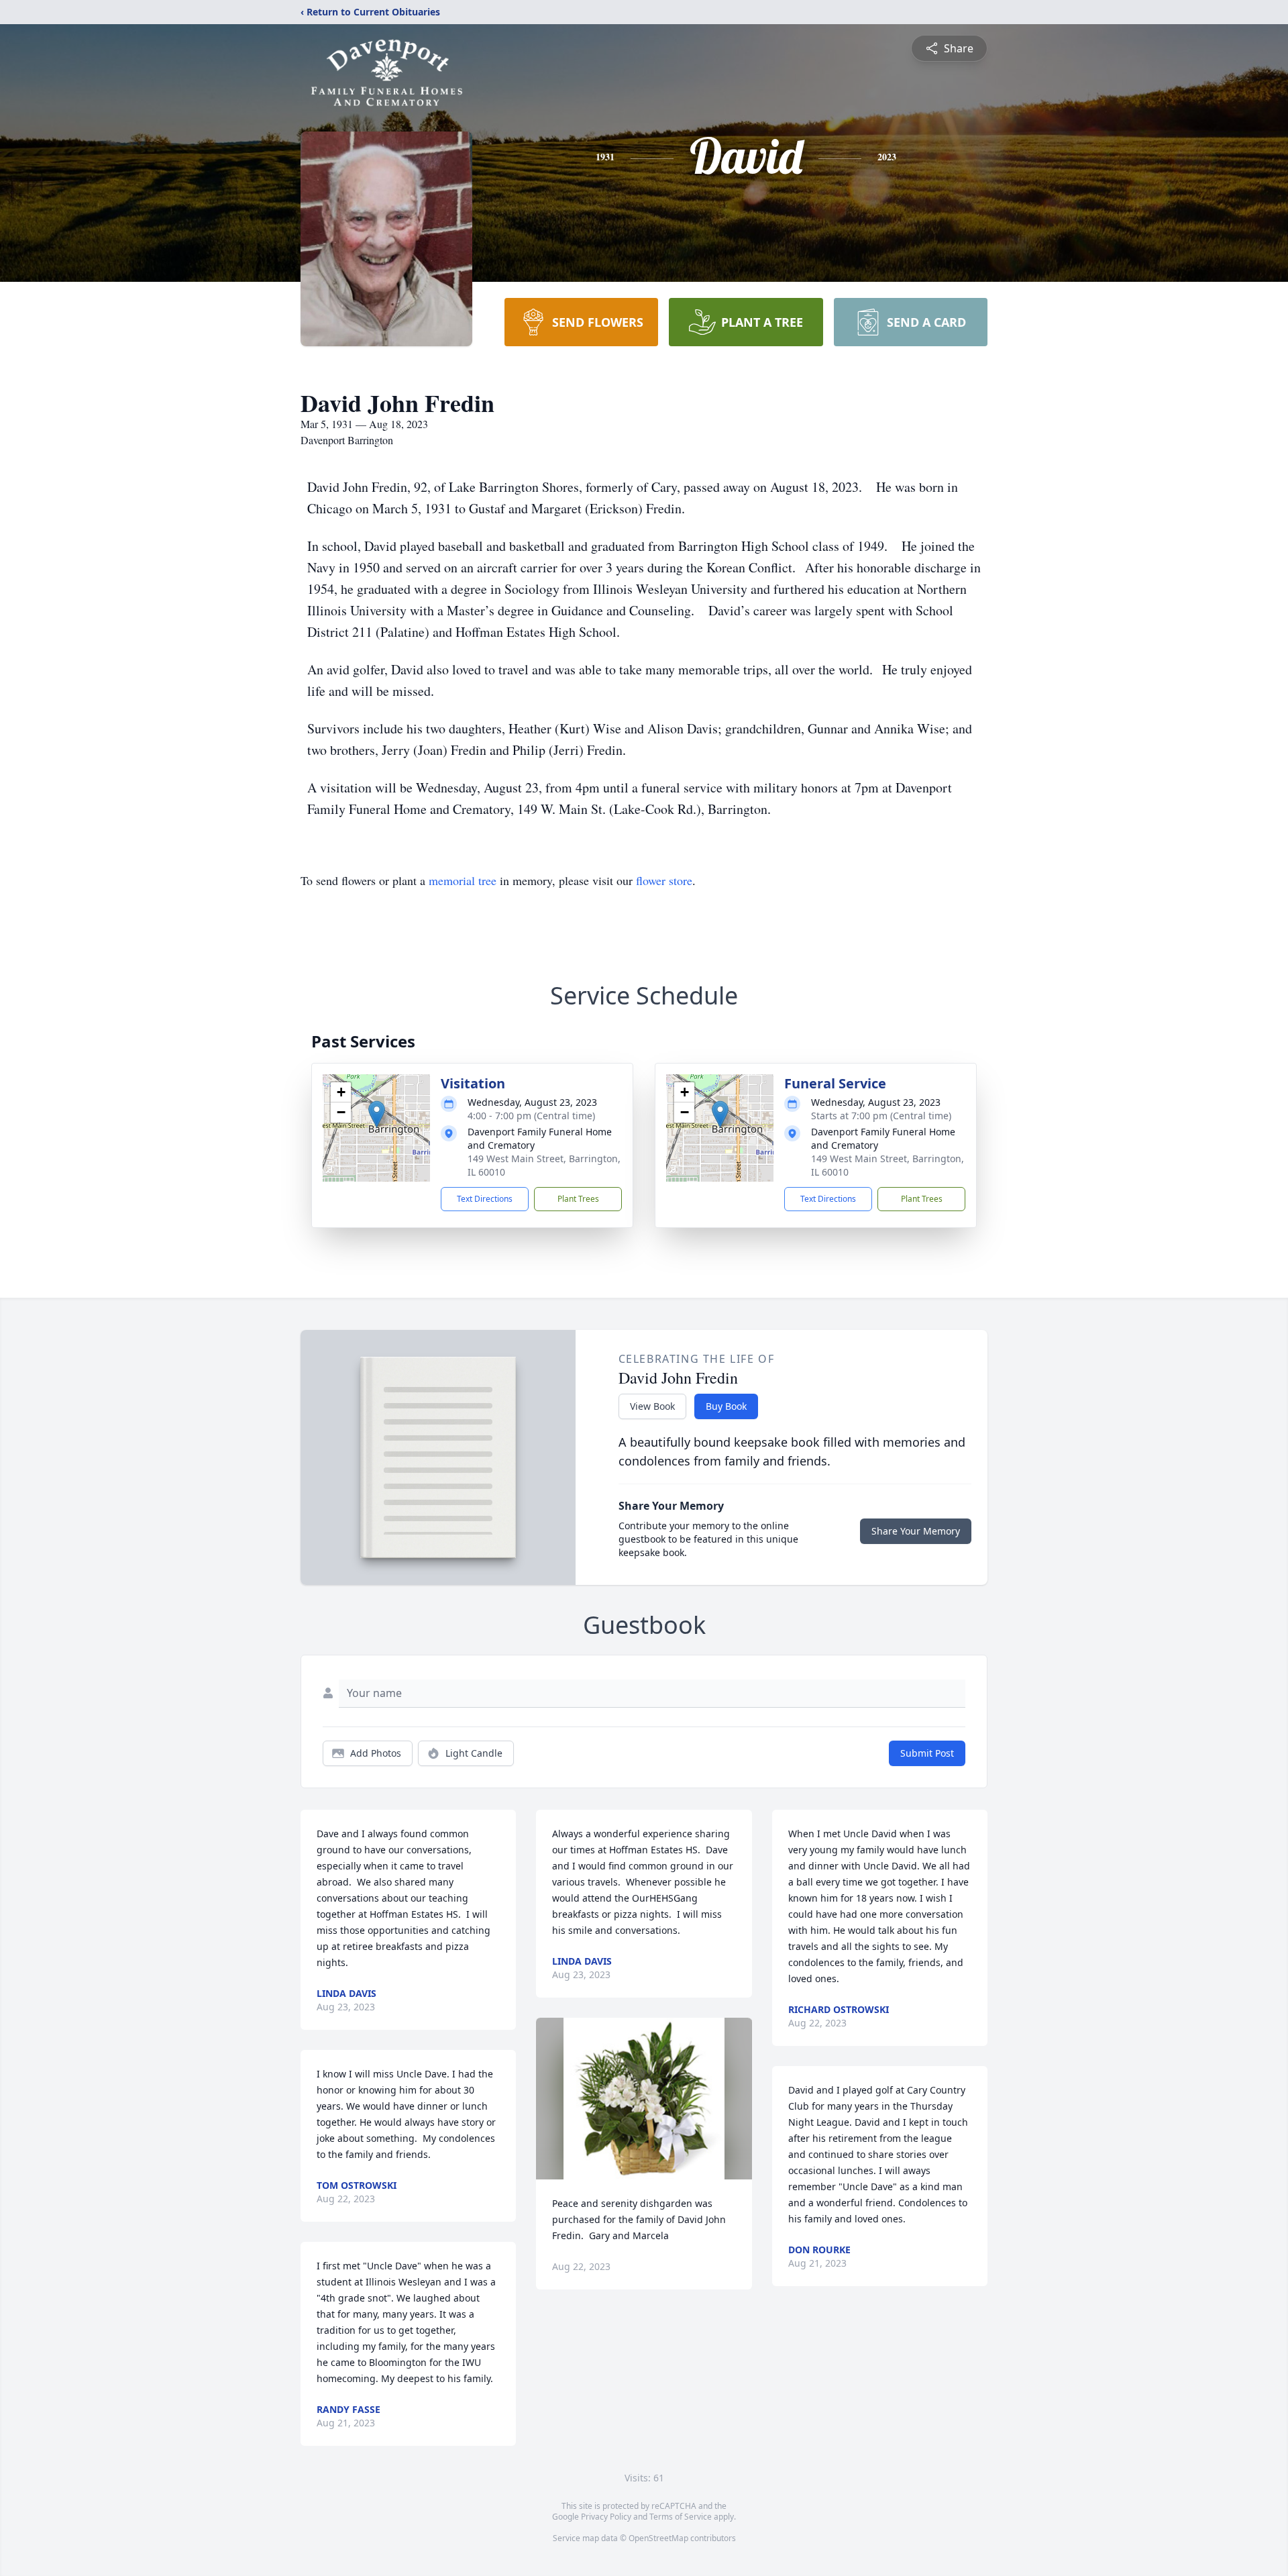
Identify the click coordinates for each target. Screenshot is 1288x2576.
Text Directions (485, 1199)
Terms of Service (681, 2517)
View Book (652, 1406)
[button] (377, 1114)
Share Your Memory (916, 1531)
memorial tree (463, 880)
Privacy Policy (606, 2517)
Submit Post (927, 1753)
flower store (664, 880)
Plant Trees (578, 1199)
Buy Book (726, 1406)
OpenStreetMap (658, 2538)
